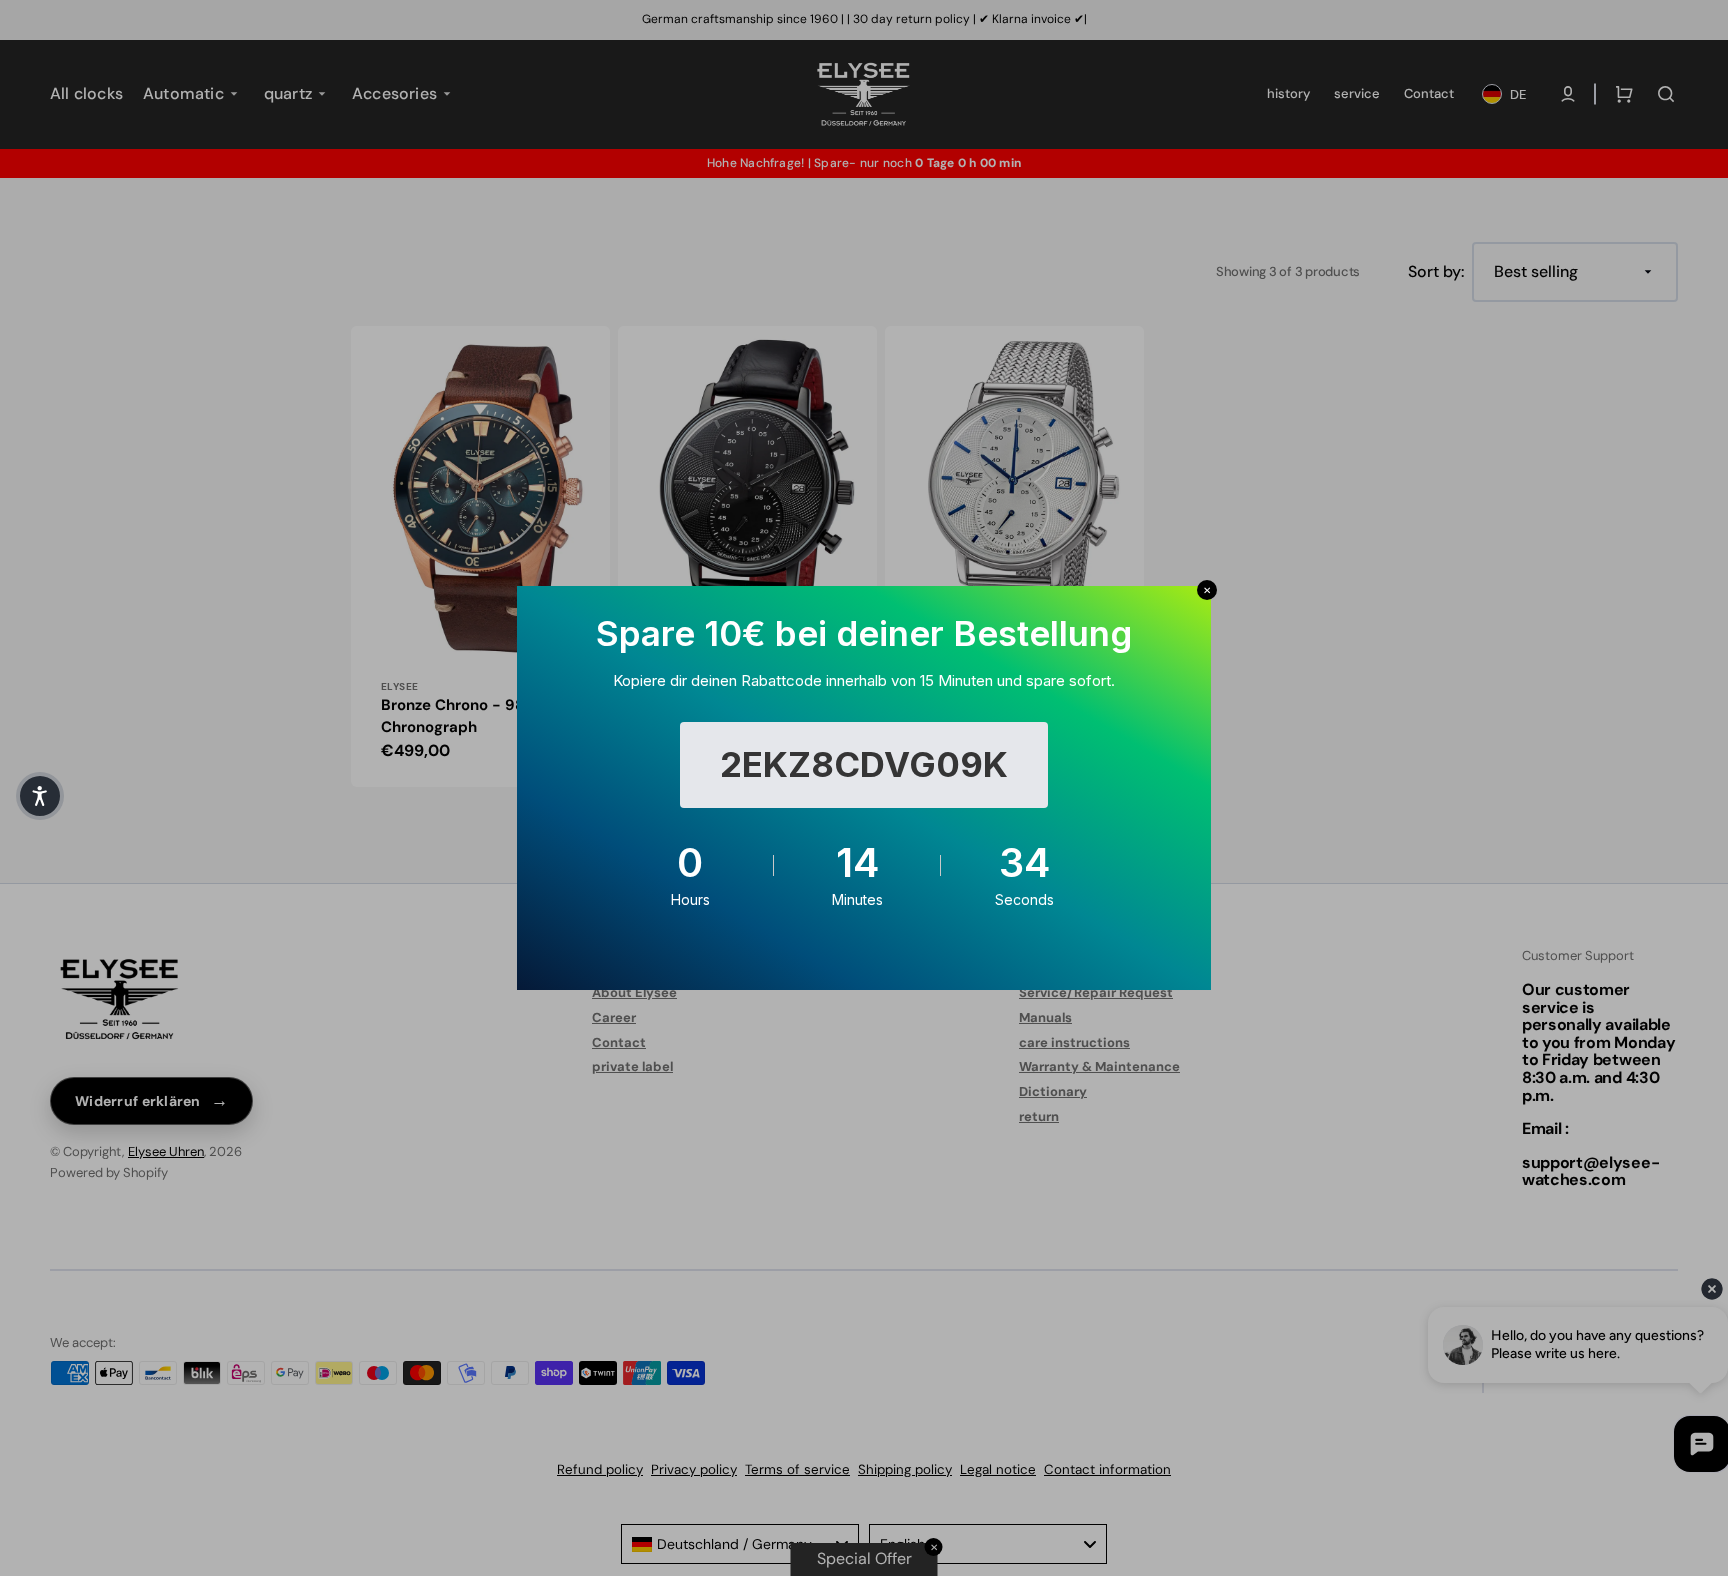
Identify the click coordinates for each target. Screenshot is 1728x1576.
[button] (40, 796)
